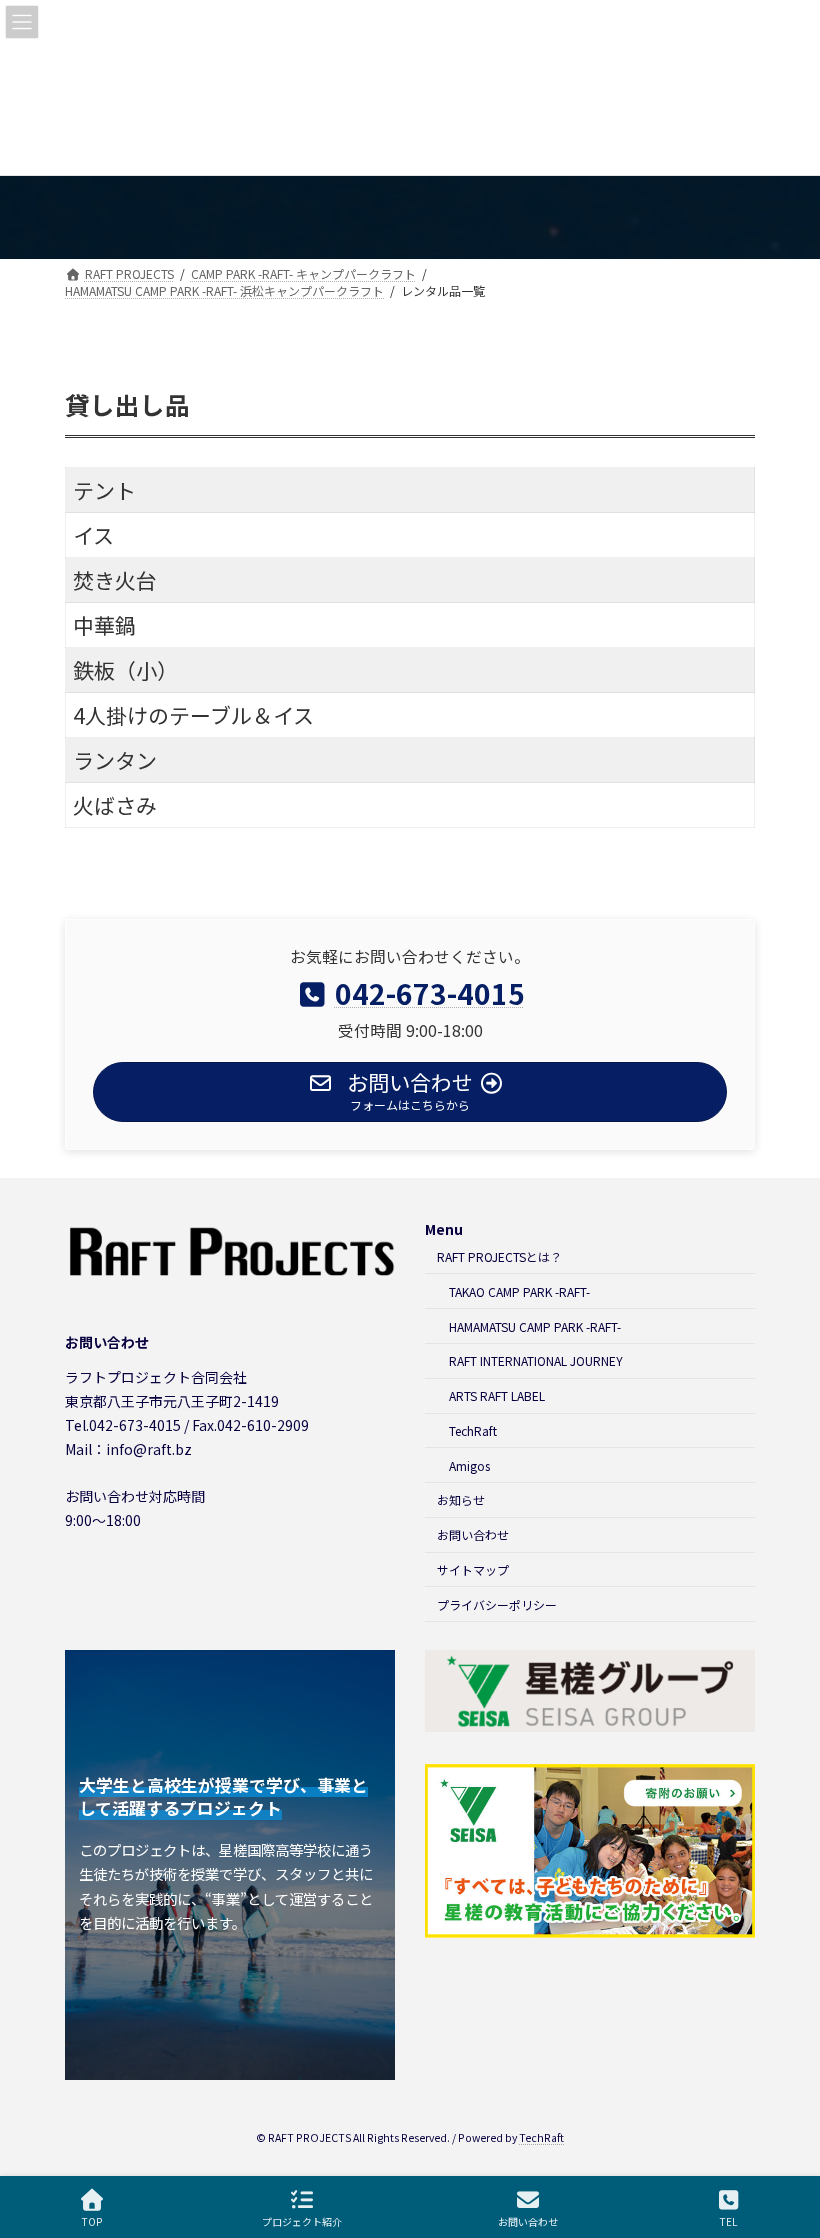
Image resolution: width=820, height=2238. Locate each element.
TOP (92, 2221)
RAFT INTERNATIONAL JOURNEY (536, 1360)
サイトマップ (473, 1569)
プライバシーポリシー (497, 1604)
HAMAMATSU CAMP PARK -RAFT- (535, 1326)
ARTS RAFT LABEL (497, 1395)
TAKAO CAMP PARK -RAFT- (519, 1291)
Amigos (469, 1465)
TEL (728, 2221)
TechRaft (473, 1430)
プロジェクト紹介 (302, 2221)
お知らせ (461, 1500)
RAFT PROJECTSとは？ (499, 1256)
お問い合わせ (473, 1534)
